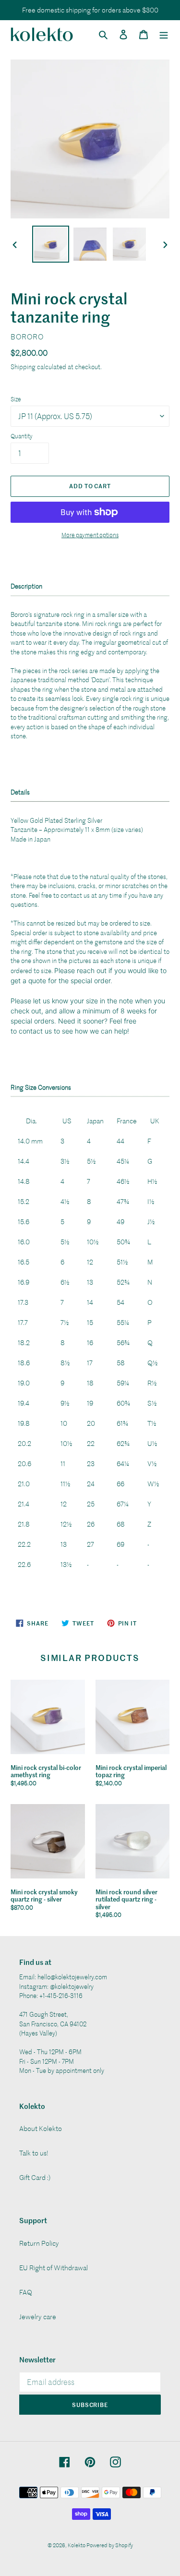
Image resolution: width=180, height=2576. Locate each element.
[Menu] (164, 34)
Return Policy (39, 2243)
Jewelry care (38, 2317)
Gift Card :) (35, 2177)
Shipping (23, 367)
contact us (35, 1031)
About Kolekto (41, 2128)
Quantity (22, 436)
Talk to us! (34, 2153)
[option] (51, 244)
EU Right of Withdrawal (54, 2268)
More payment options (90, 535)
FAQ (26, 2292)
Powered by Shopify (110, 2545)
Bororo (27, 337)
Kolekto (77, 2545)
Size (16, 399)
